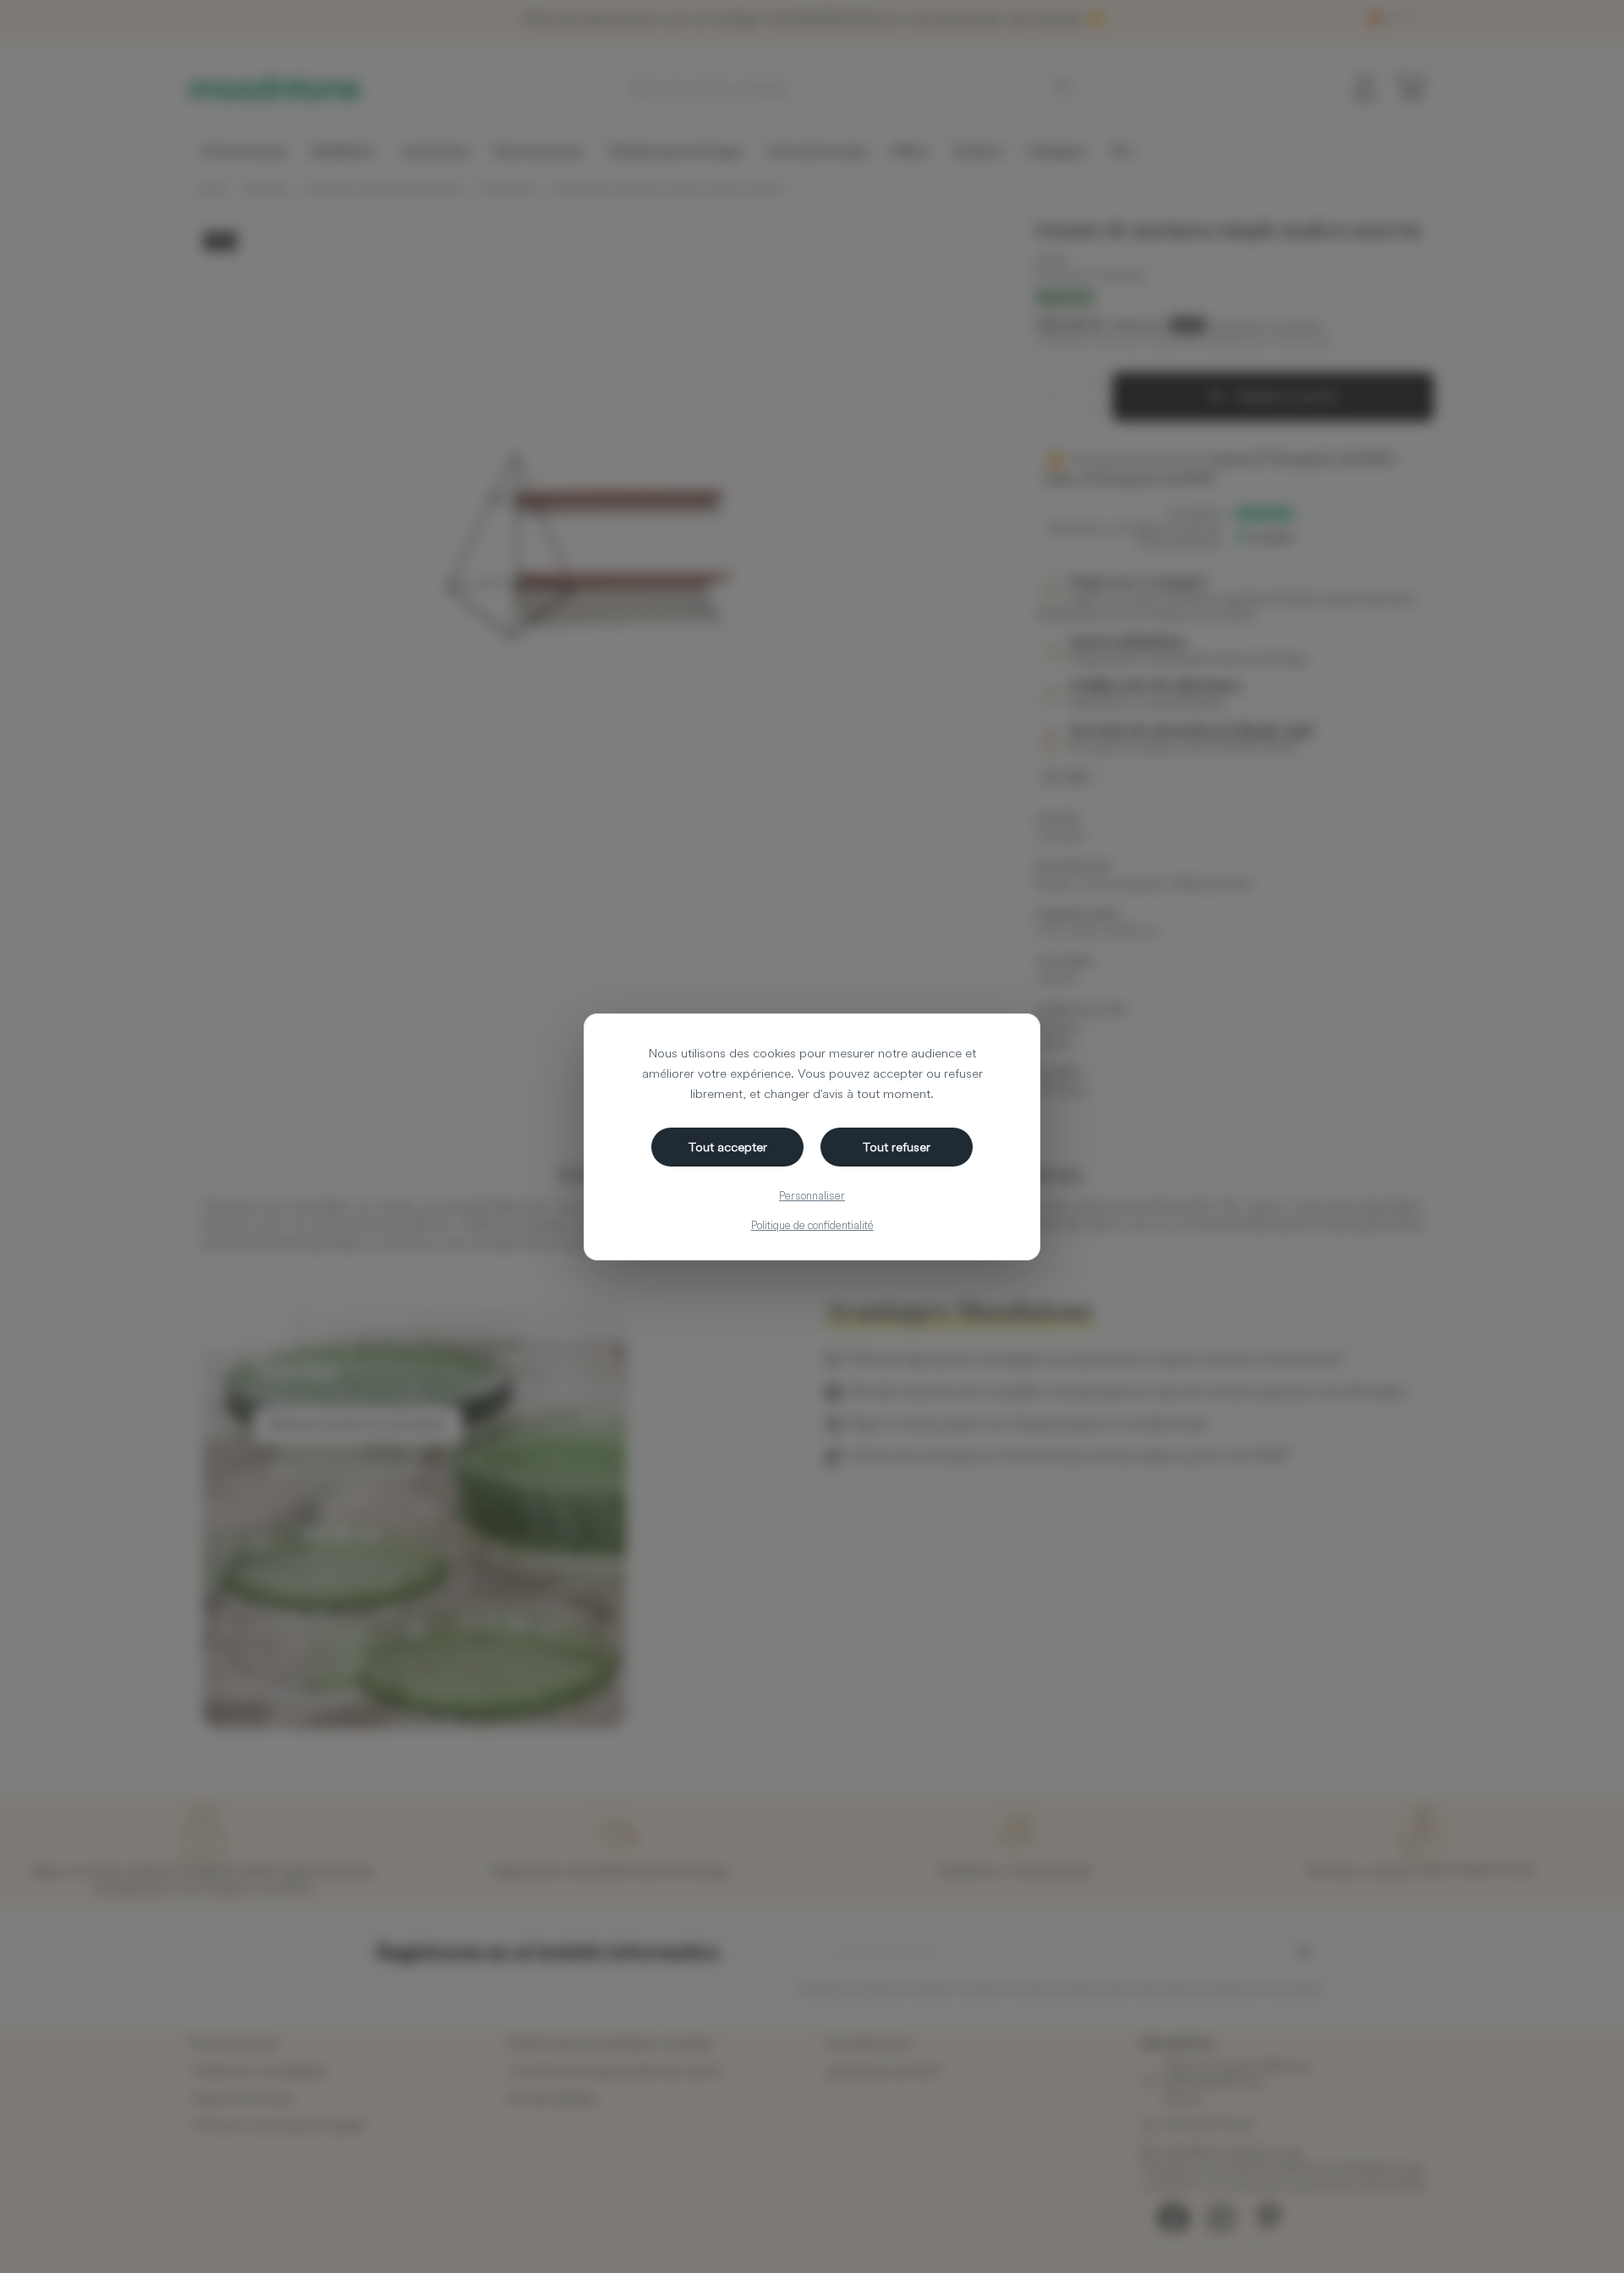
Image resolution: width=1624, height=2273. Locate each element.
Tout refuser (897, 1147)
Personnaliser (812, 1195)
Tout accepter (728, 1147)
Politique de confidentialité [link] (812, 1225)
